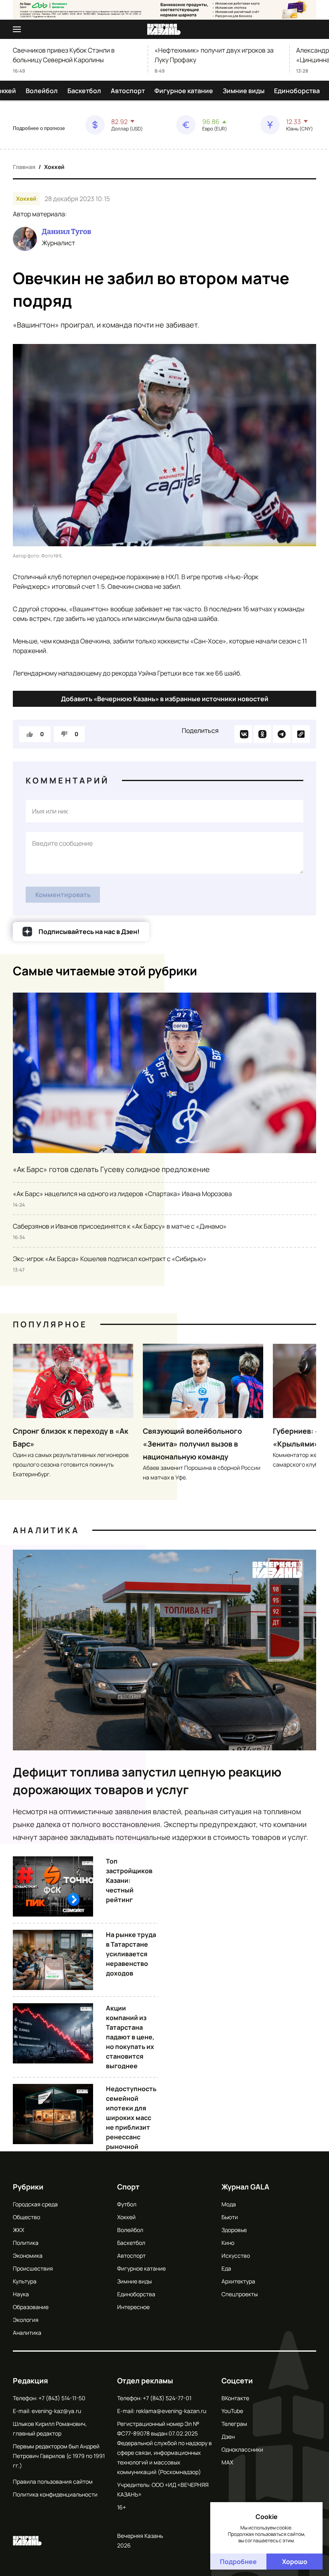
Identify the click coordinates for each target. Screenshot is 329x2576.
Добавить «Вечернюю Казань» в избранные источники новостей (165, 699)
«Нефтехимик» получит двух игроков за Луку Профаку (214, 55)
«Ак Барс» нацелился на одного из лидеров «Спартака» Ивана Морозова (122, 1194)
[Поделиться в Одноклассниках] (262, 734)
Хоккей (54, 167)
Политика (26, 2243)
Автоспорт (128, 91)
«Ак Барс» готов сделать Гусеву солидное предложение (111, 1169)
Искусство (236, 2256)
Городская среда (35, 2204)
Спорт (128, 2187)
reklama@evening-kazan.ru (171, 2411)
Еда (226, 2268)
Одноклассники (242, 2449)
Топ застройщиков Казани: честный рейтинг (129, 1880)
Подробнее (238, 2562)
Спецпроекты (240, 2294)
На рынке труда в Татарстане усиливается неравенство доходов (131, 1954)
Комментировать (63, 895)
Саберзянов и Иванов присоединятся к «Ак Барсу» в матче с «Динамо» (120, 1226)
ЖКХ (18, 2230)
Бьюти (230, 2217)
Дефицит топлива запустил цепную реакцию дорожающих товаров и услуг (147, 1781)
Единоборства (297, 91)
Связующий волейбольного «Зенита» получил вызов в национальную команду (192, 1444)
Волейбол (42, 91)
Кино (228, 2243)
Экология (26, 2320)
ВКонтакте (235, 2398)
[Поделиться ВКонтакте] (243, 734)
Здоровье (234, 2230)
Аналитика (46, 1530)
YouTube (232, 2411)
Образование (31, 2307)
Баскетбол (84, 91)
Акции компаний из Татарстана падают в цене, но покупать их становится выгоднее (130, 2037)
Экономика (28, 2256)
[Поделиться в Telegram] (282, 734)
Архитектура (238, 2281)
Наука (21, 2294)
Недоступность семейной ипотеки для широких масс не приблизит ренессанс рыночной (131, 2118)
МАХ (227, 2462)
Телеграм (234, 2424)
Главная (24, 167)
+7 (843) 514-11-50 (62, 2398)
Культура (25, 2281)
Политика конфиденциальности (55, 2494)
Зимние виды (244, 91)
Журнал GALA (245, 2187)
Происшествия (33, 2268)
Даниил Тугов (66, 232)
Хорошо (295, 2562)
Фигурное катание (184, 91)
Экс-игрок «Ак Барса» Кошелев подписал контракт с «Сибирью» (110, 1259)
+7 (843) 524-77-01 (167, 2398)
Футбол (127, 2204)
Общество (26, 2217)
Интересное (133, 2307)
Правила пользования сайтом (53, 2481)
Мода (229, 2204)
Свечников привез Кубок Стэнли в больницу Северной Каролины (64, 55)
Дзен (228, 2437)
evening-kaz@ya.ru (56, 2411)
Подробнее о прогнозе (39, 128)
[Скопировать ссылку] (301, 734)
